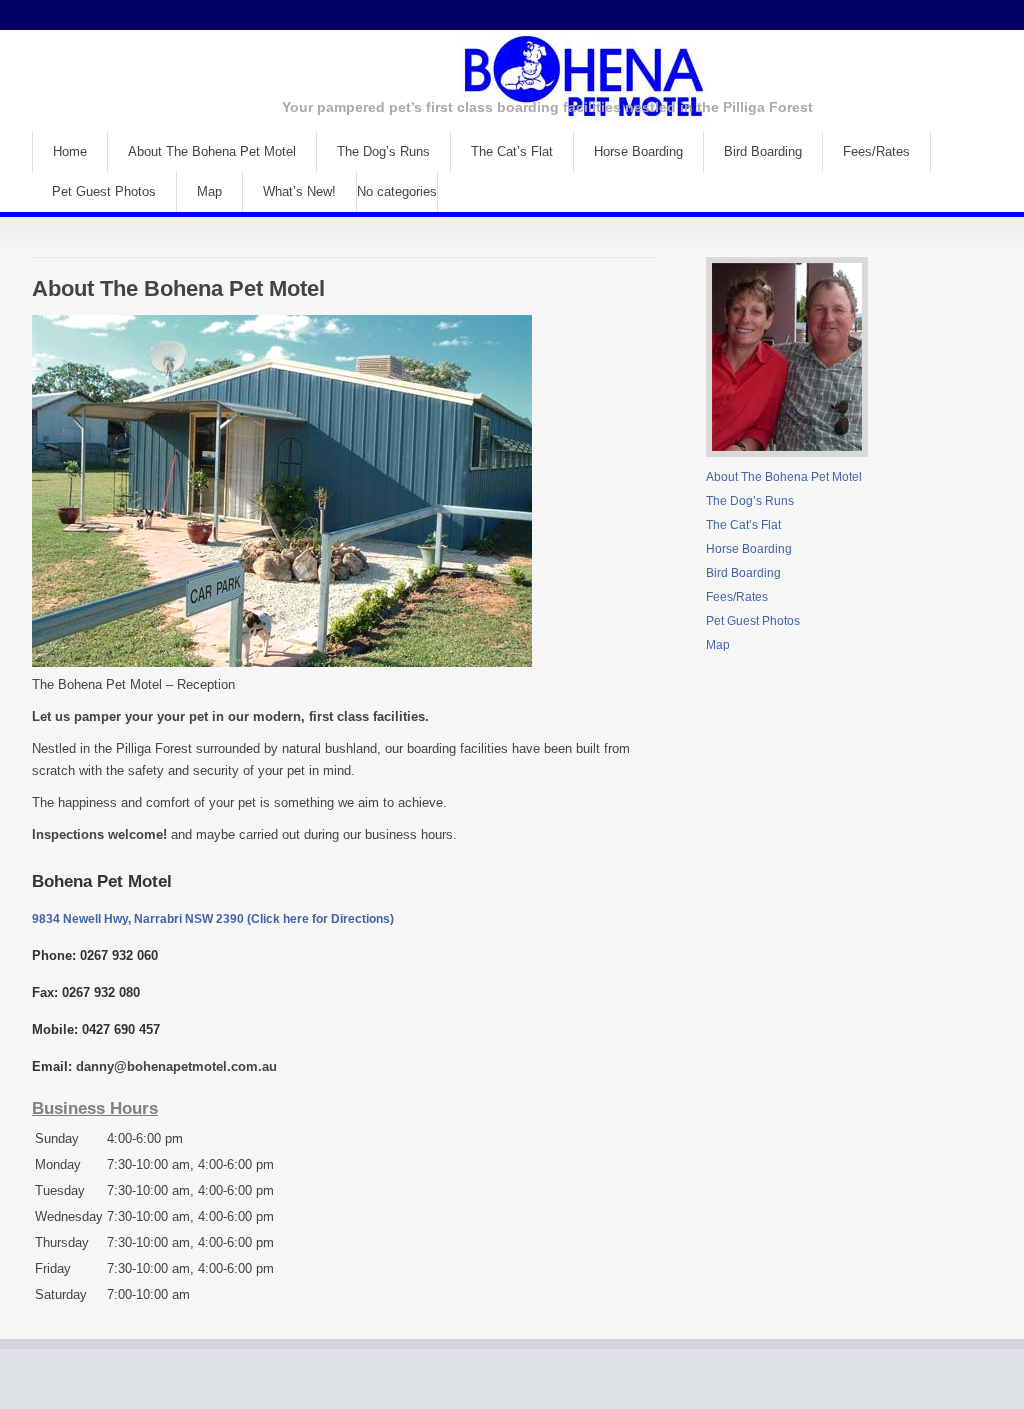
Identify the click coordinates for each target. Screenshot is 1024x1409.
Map (209, 191)
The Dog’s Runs (383, 151)
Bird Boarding (763, 151)
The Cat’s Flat (512, 151)
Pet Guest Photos (104, 191)
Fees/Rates (876, 151)
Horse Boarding (638, 151)
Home (70, 151)
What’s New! (299, 191)
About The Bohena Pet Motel (212, 151)
